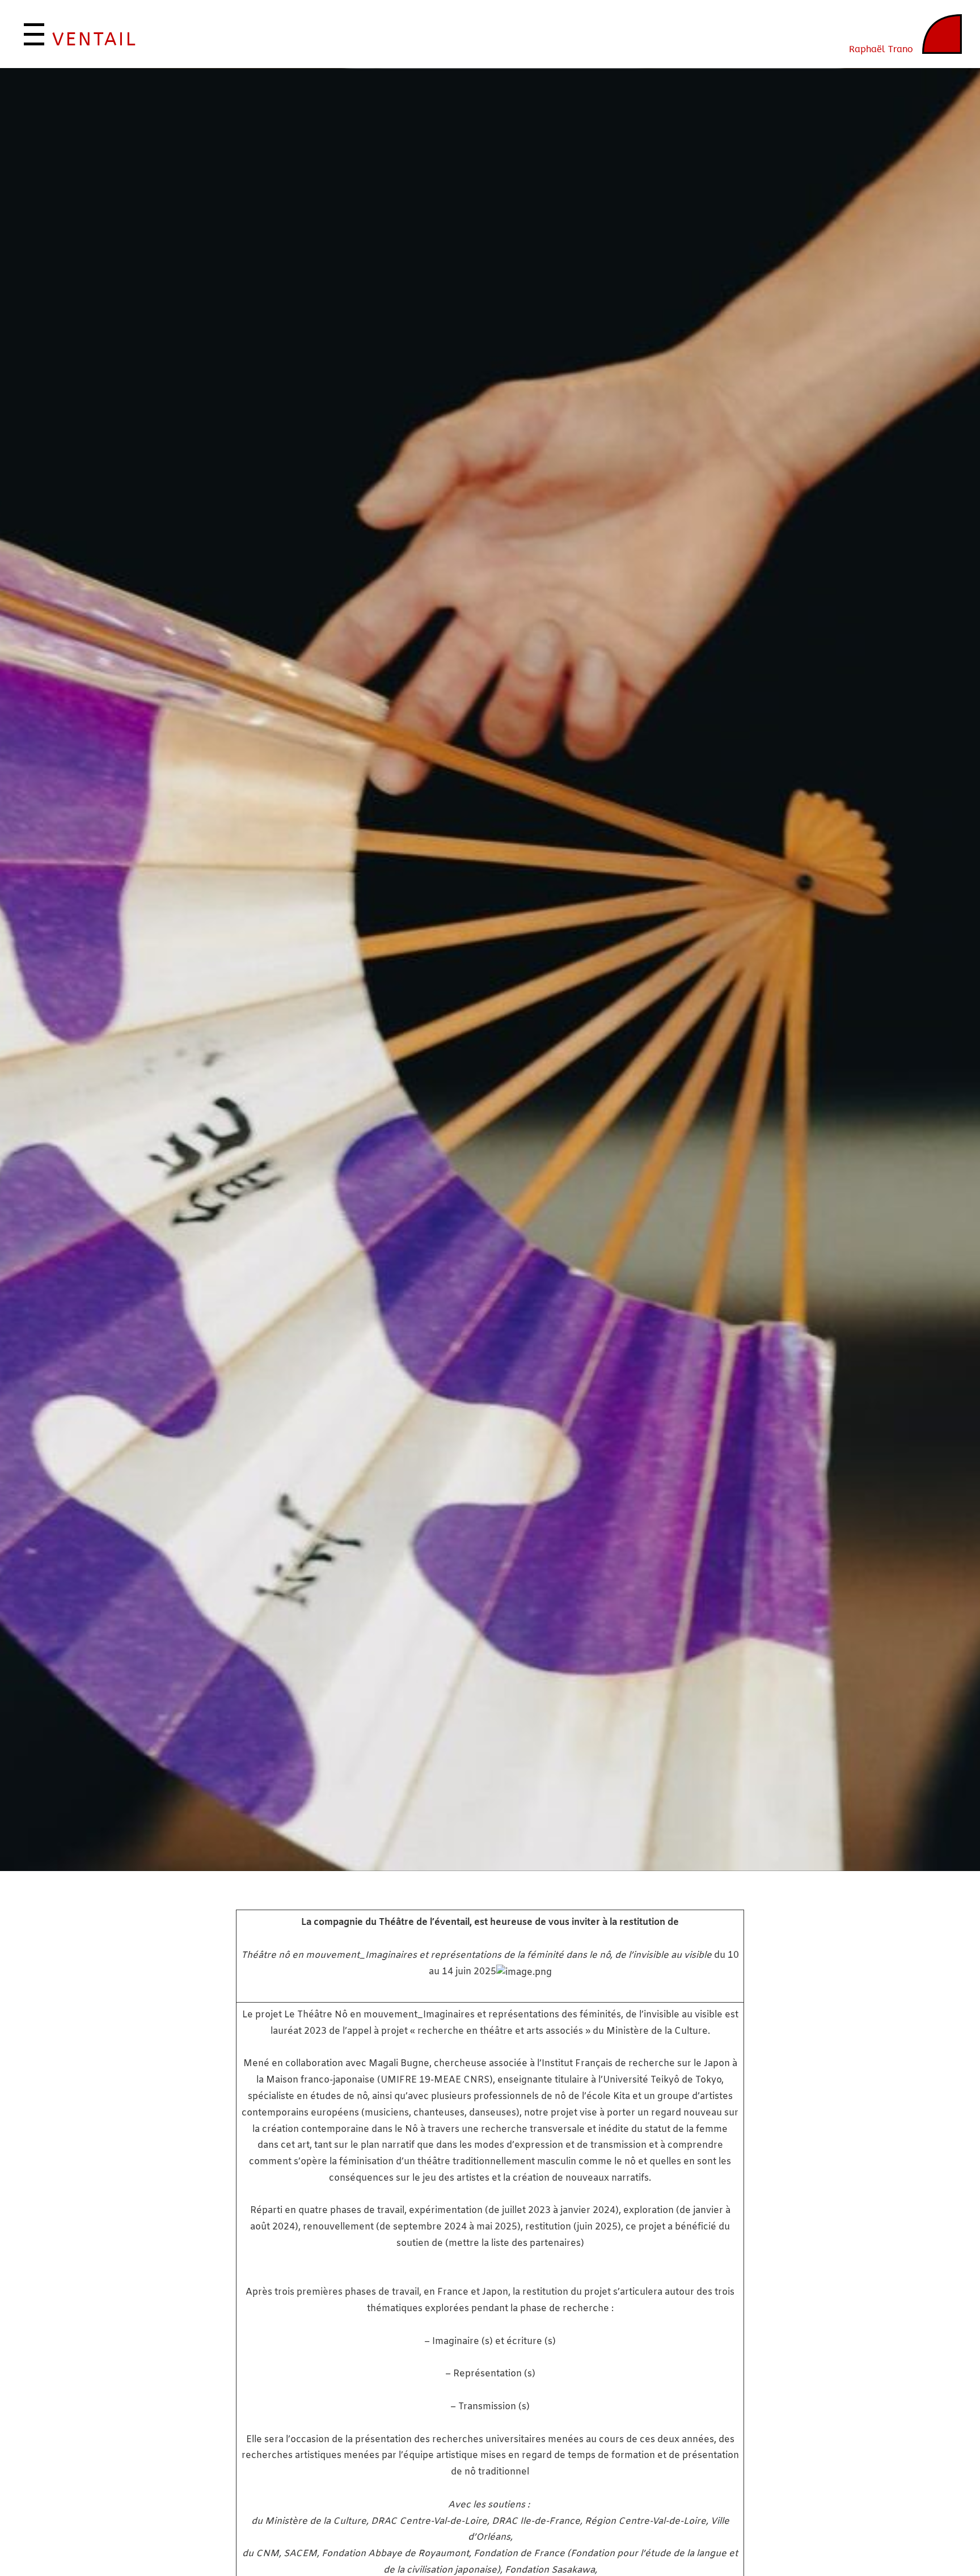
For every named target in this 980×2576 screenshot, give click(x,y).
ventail (95, 40)
